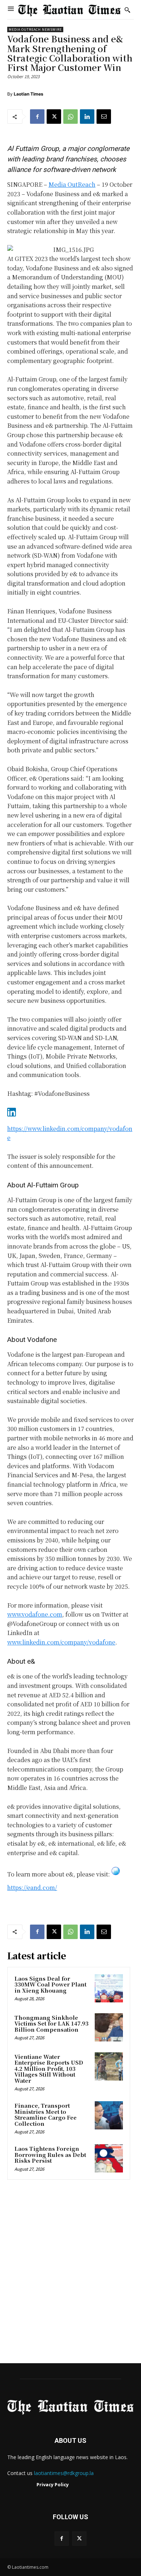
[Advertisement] (70, 2274)
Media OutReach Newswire (35, 29)
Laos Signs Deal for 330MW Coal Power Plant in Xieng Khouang (50, 1984)
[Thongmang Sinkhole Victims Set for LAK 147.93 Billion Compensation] (109, 2027)
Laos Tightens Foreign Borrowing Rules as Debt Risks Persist (50, 2154)
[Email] (104, 117)
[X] (54, 117)
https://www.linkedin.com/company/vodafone (70, 1133)
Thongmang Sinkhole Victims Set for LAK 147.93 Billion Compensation (52, 2023)
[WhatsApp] (70, 117)
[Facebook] (37, 117)
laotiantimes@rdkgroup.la (64, 2473)
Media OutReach (72, 184)
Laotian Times (29, 94)
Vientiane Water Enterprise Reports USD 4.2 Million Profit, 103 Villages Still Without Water (49, 2068)
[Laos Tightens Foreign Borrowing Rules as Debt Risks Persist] (109, 2158)
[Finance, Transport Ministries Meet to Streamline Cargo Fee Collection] (109, 2115)
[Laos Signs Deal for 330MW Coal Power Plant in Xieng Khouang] (109, 1988)
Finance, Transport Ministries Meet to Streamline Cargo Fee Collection (46, 2114)
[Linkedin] (87, 117)
